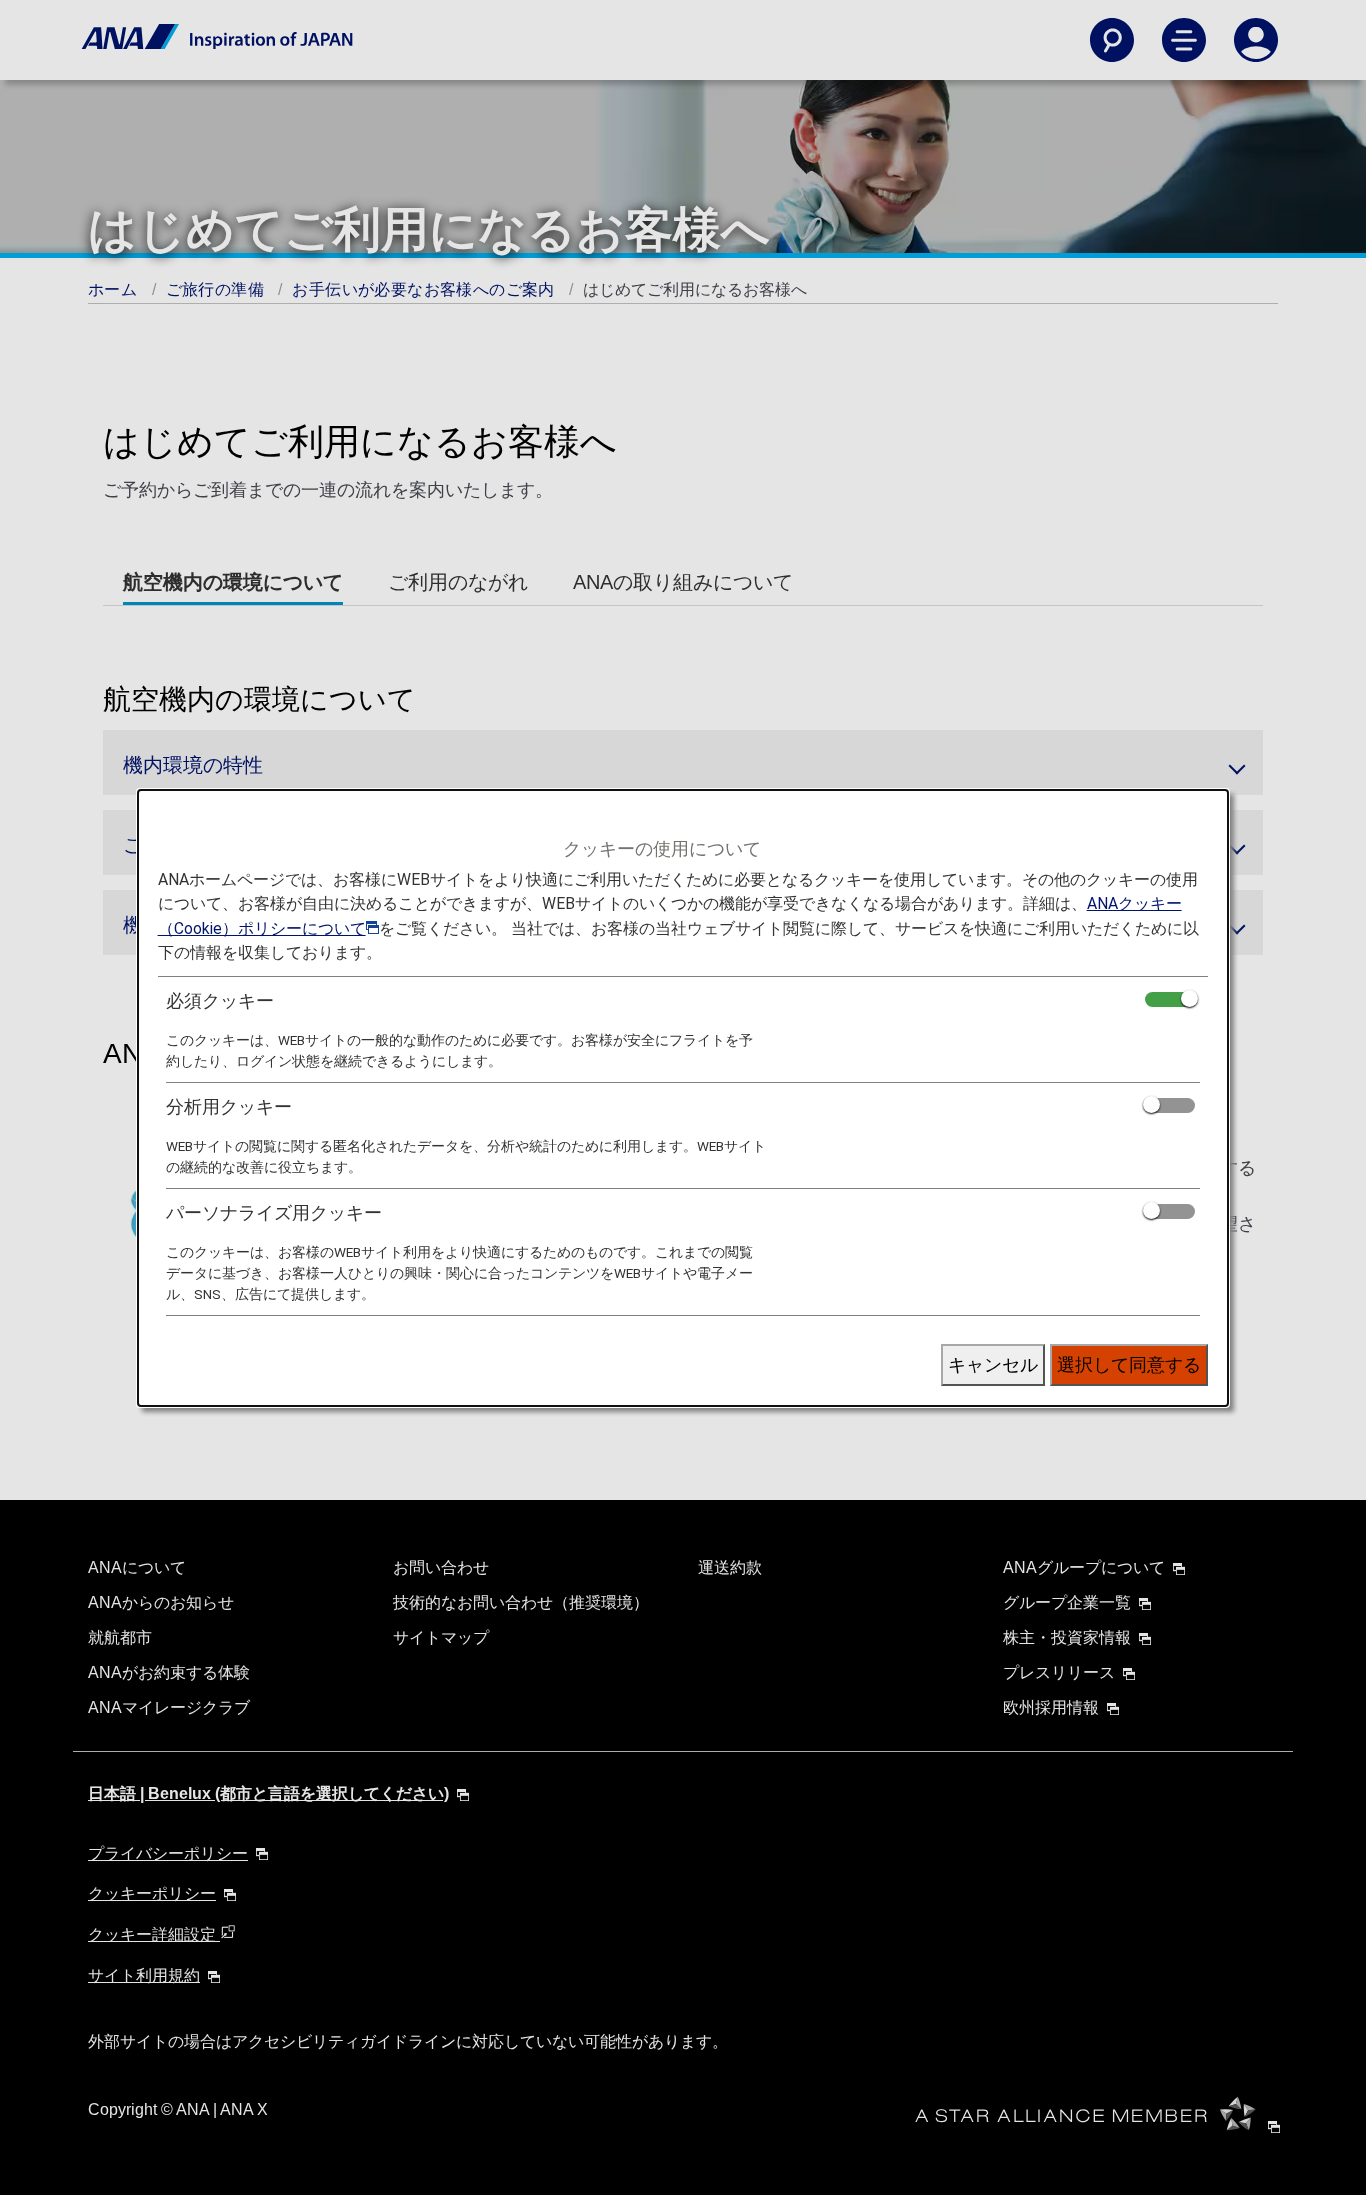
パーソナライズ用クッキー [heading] (274, 1212)
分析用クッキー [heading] (229, 1106)
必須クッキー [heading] (220, 1000)
